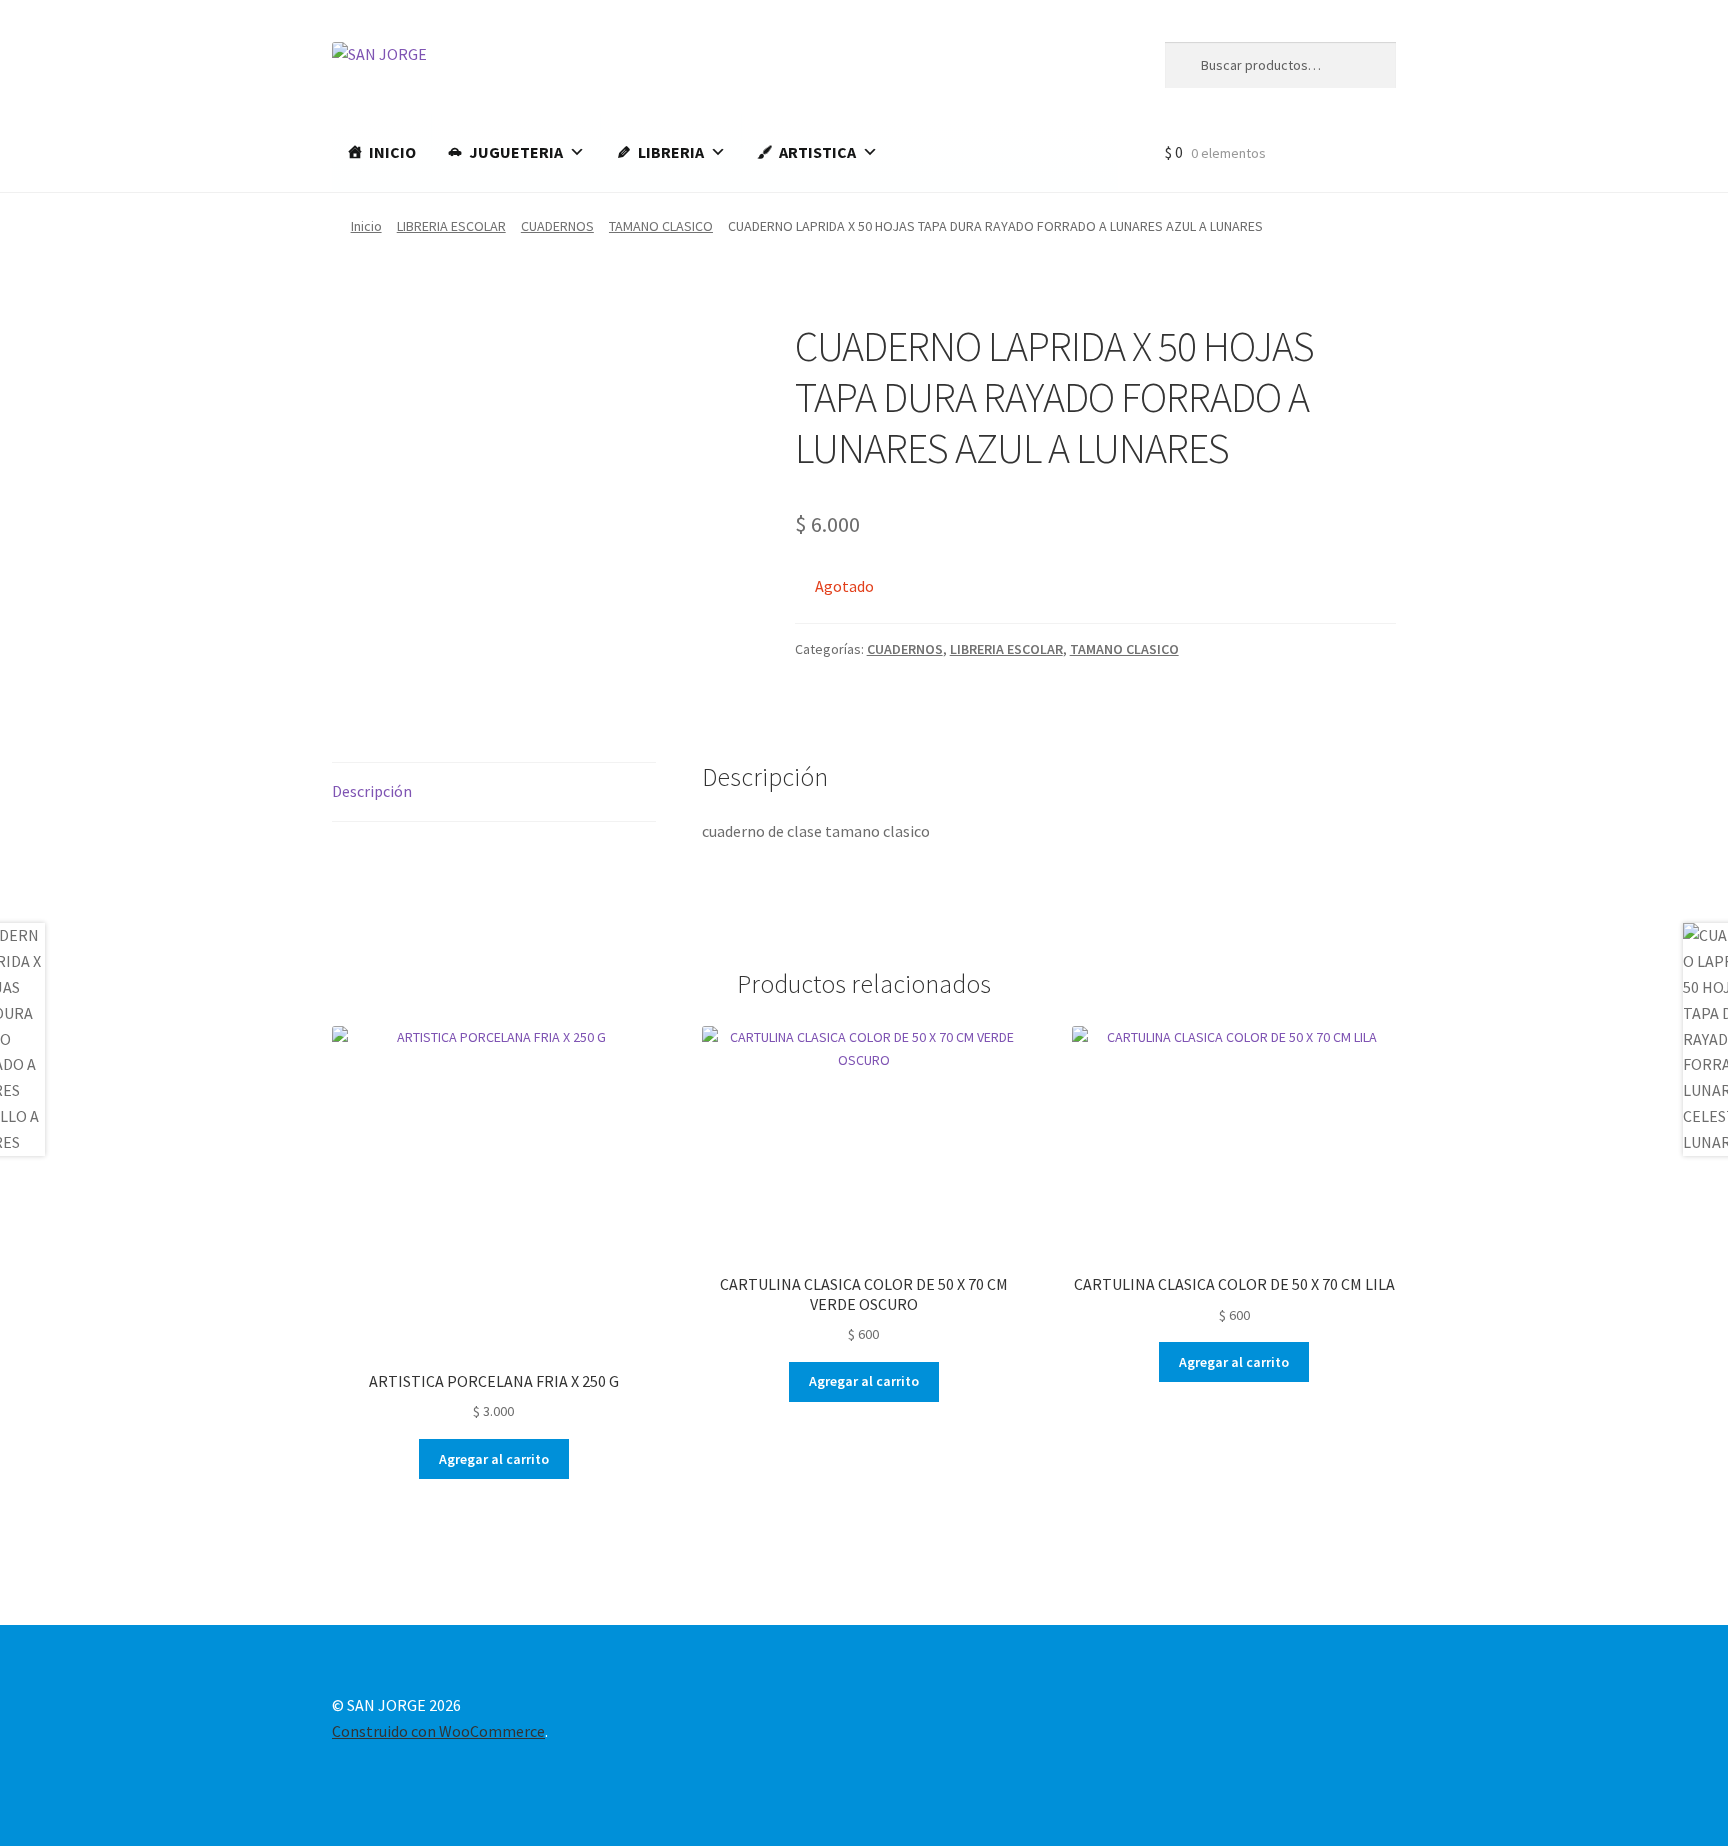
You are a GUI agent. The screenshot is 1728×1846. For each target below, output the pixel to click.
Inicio (366, 226)
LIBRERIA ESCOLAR (451, 226)
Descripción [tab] (372, 791)
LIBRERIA (671, 152)
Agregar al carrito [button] (494, 1459)
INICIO (392, 152)
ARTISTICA (817, 152)
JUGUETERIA (516, 152)
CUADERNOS (557, 226)
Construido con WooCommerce (438, 1731)
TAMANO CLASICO (661, 226)
